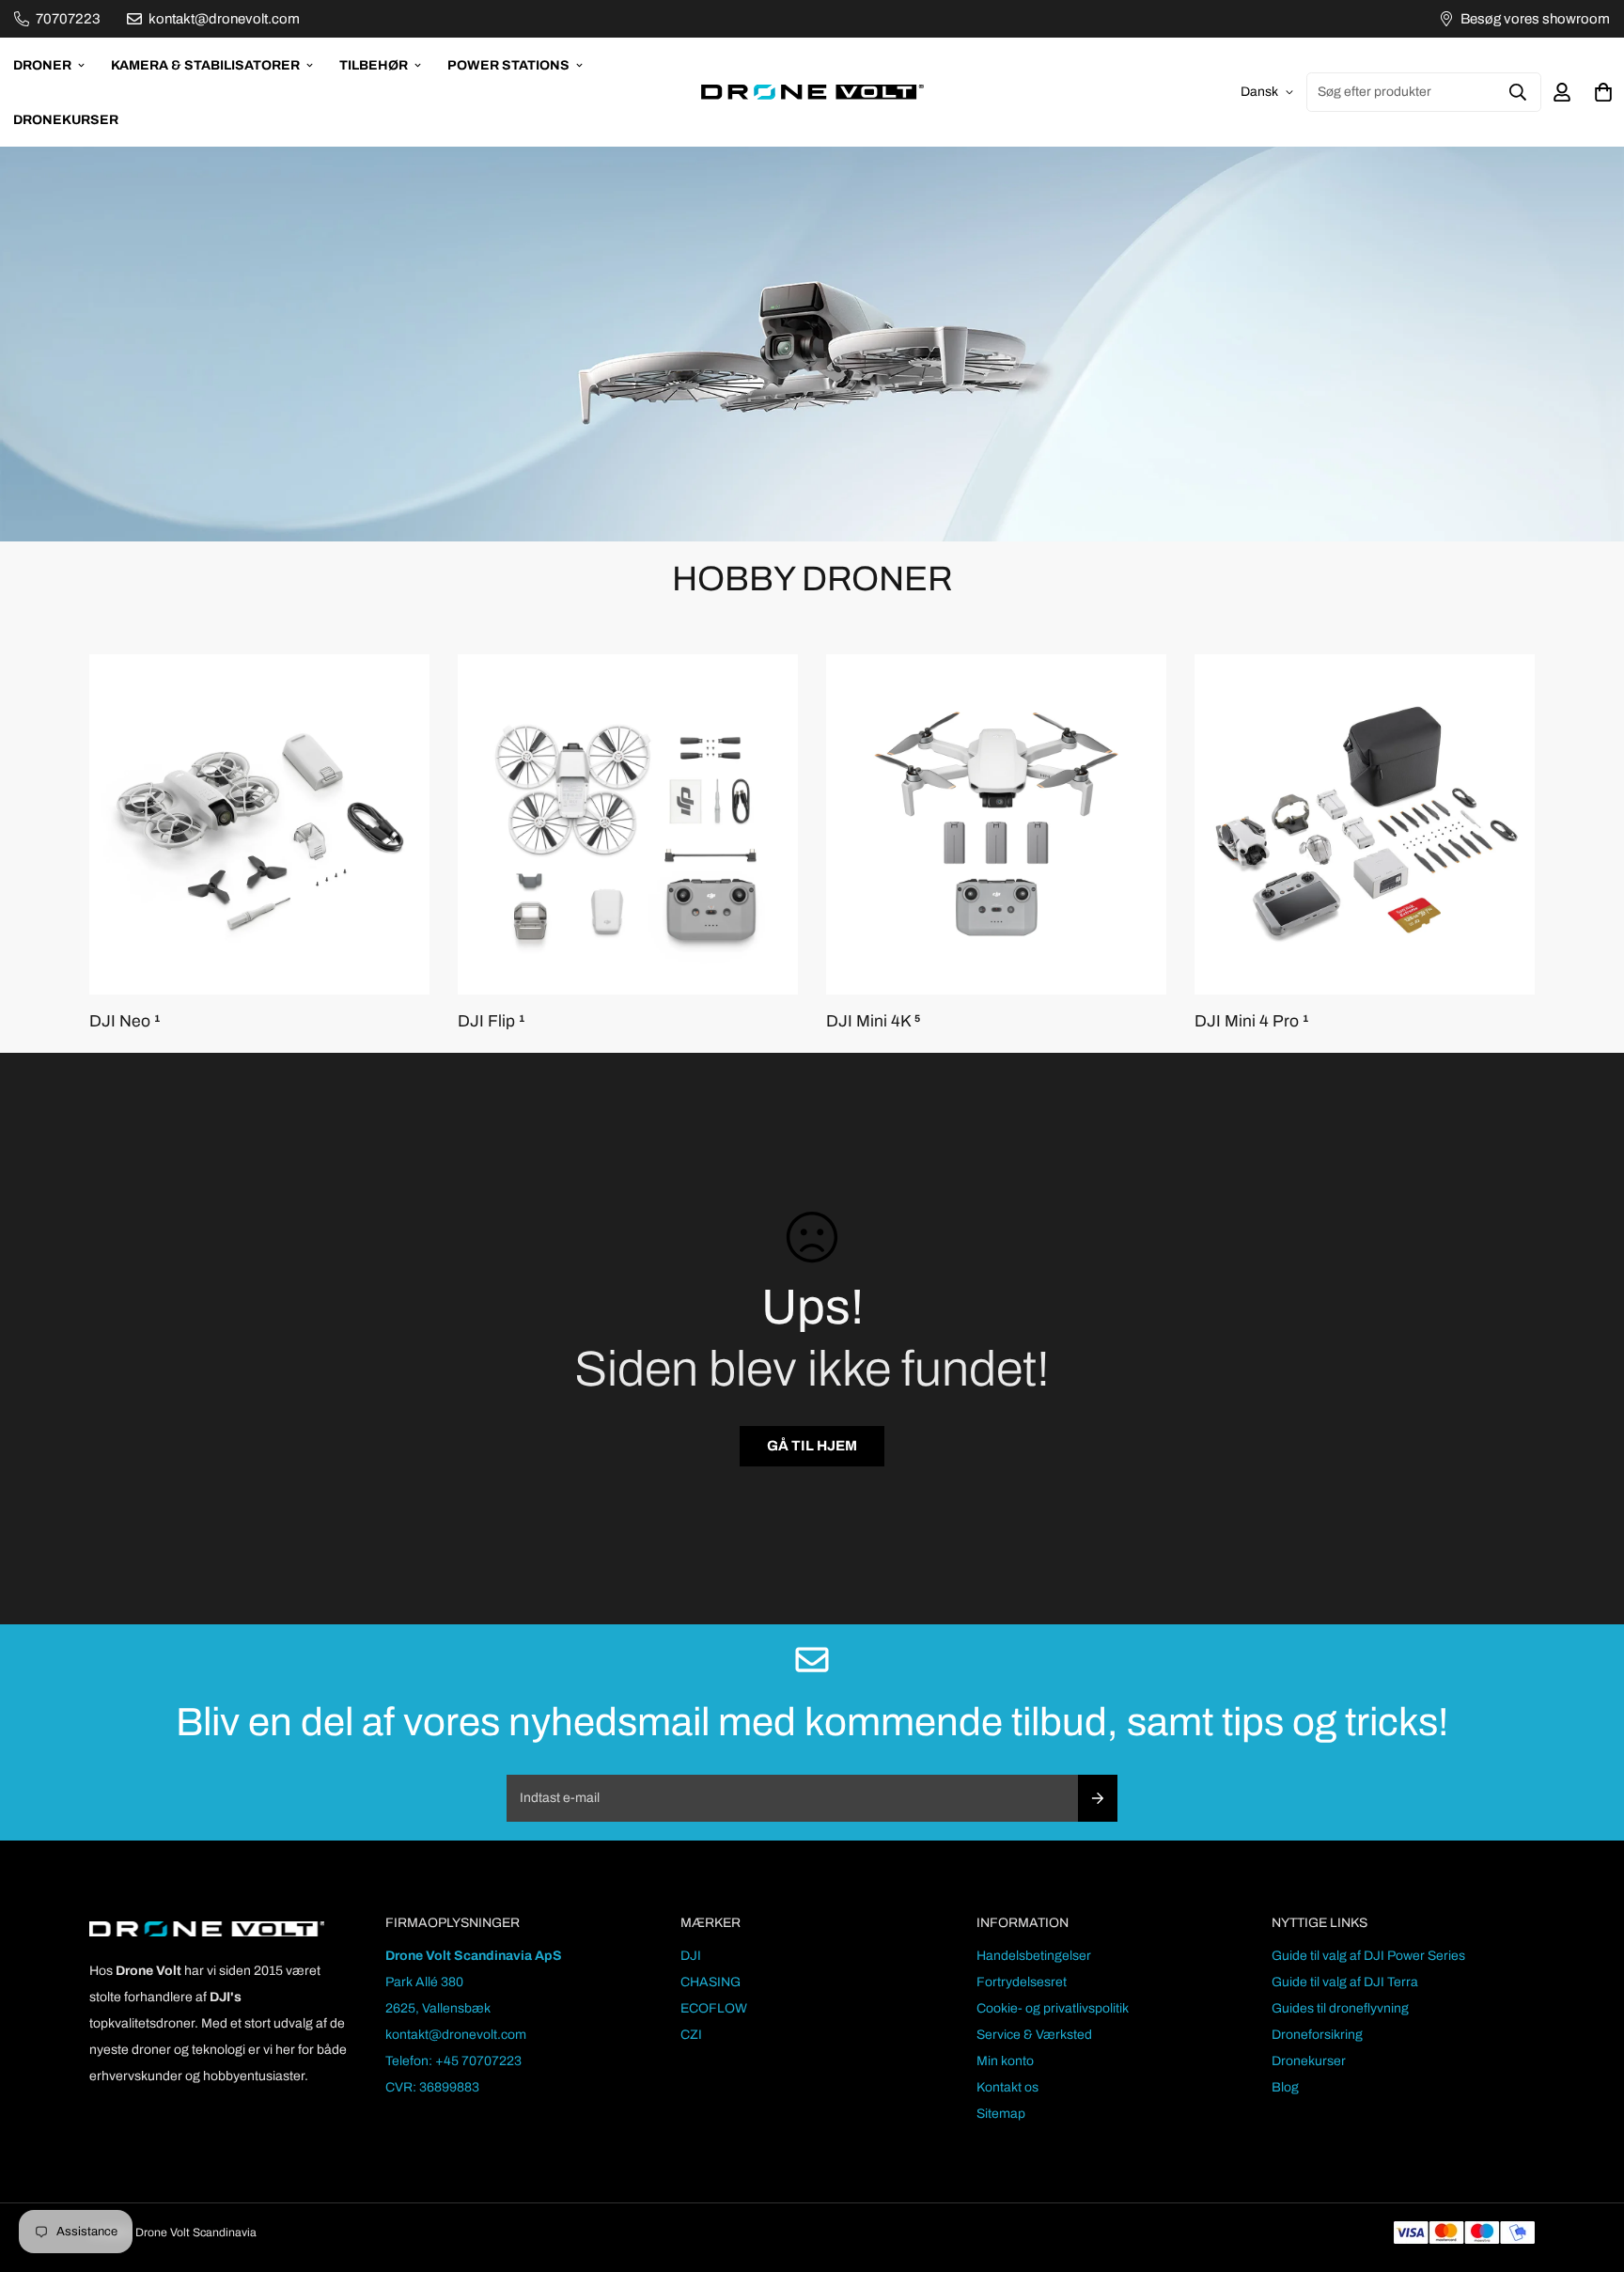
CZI (691, 2035)
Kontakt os (1007, 2087)
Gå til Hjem (812, 1446)
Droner (42, 65)
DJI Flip (491, 1021)
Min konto (1005, 2061)
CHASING (710, 1982)
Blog (1285, 2087)
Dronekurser (66, 120)
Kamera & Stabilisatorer (205, 65)
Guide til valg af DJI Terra (1345, 1982)
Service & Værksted (1034, 2035)
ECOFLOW (714, 2008)
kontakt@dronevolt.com (456, 2035)
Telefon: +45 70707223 (453, 2061)
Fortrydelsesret (1022, 1982)
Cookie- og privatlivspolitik (1053, 2008)
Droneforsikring (1317, 2035)
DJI (691, 1956)
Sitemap (1001, 2114)
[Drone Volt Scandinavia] (812, 92)
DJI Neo (125, 1021)
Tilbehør (374, 65)
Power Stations (508, 65)
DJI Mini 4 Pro (1251, 1021)
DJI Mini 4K (873, 1021)
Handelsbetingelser (1034, 1956)
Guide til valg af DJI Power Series (1368, 1956)
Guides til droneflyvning (1340, 2008)
